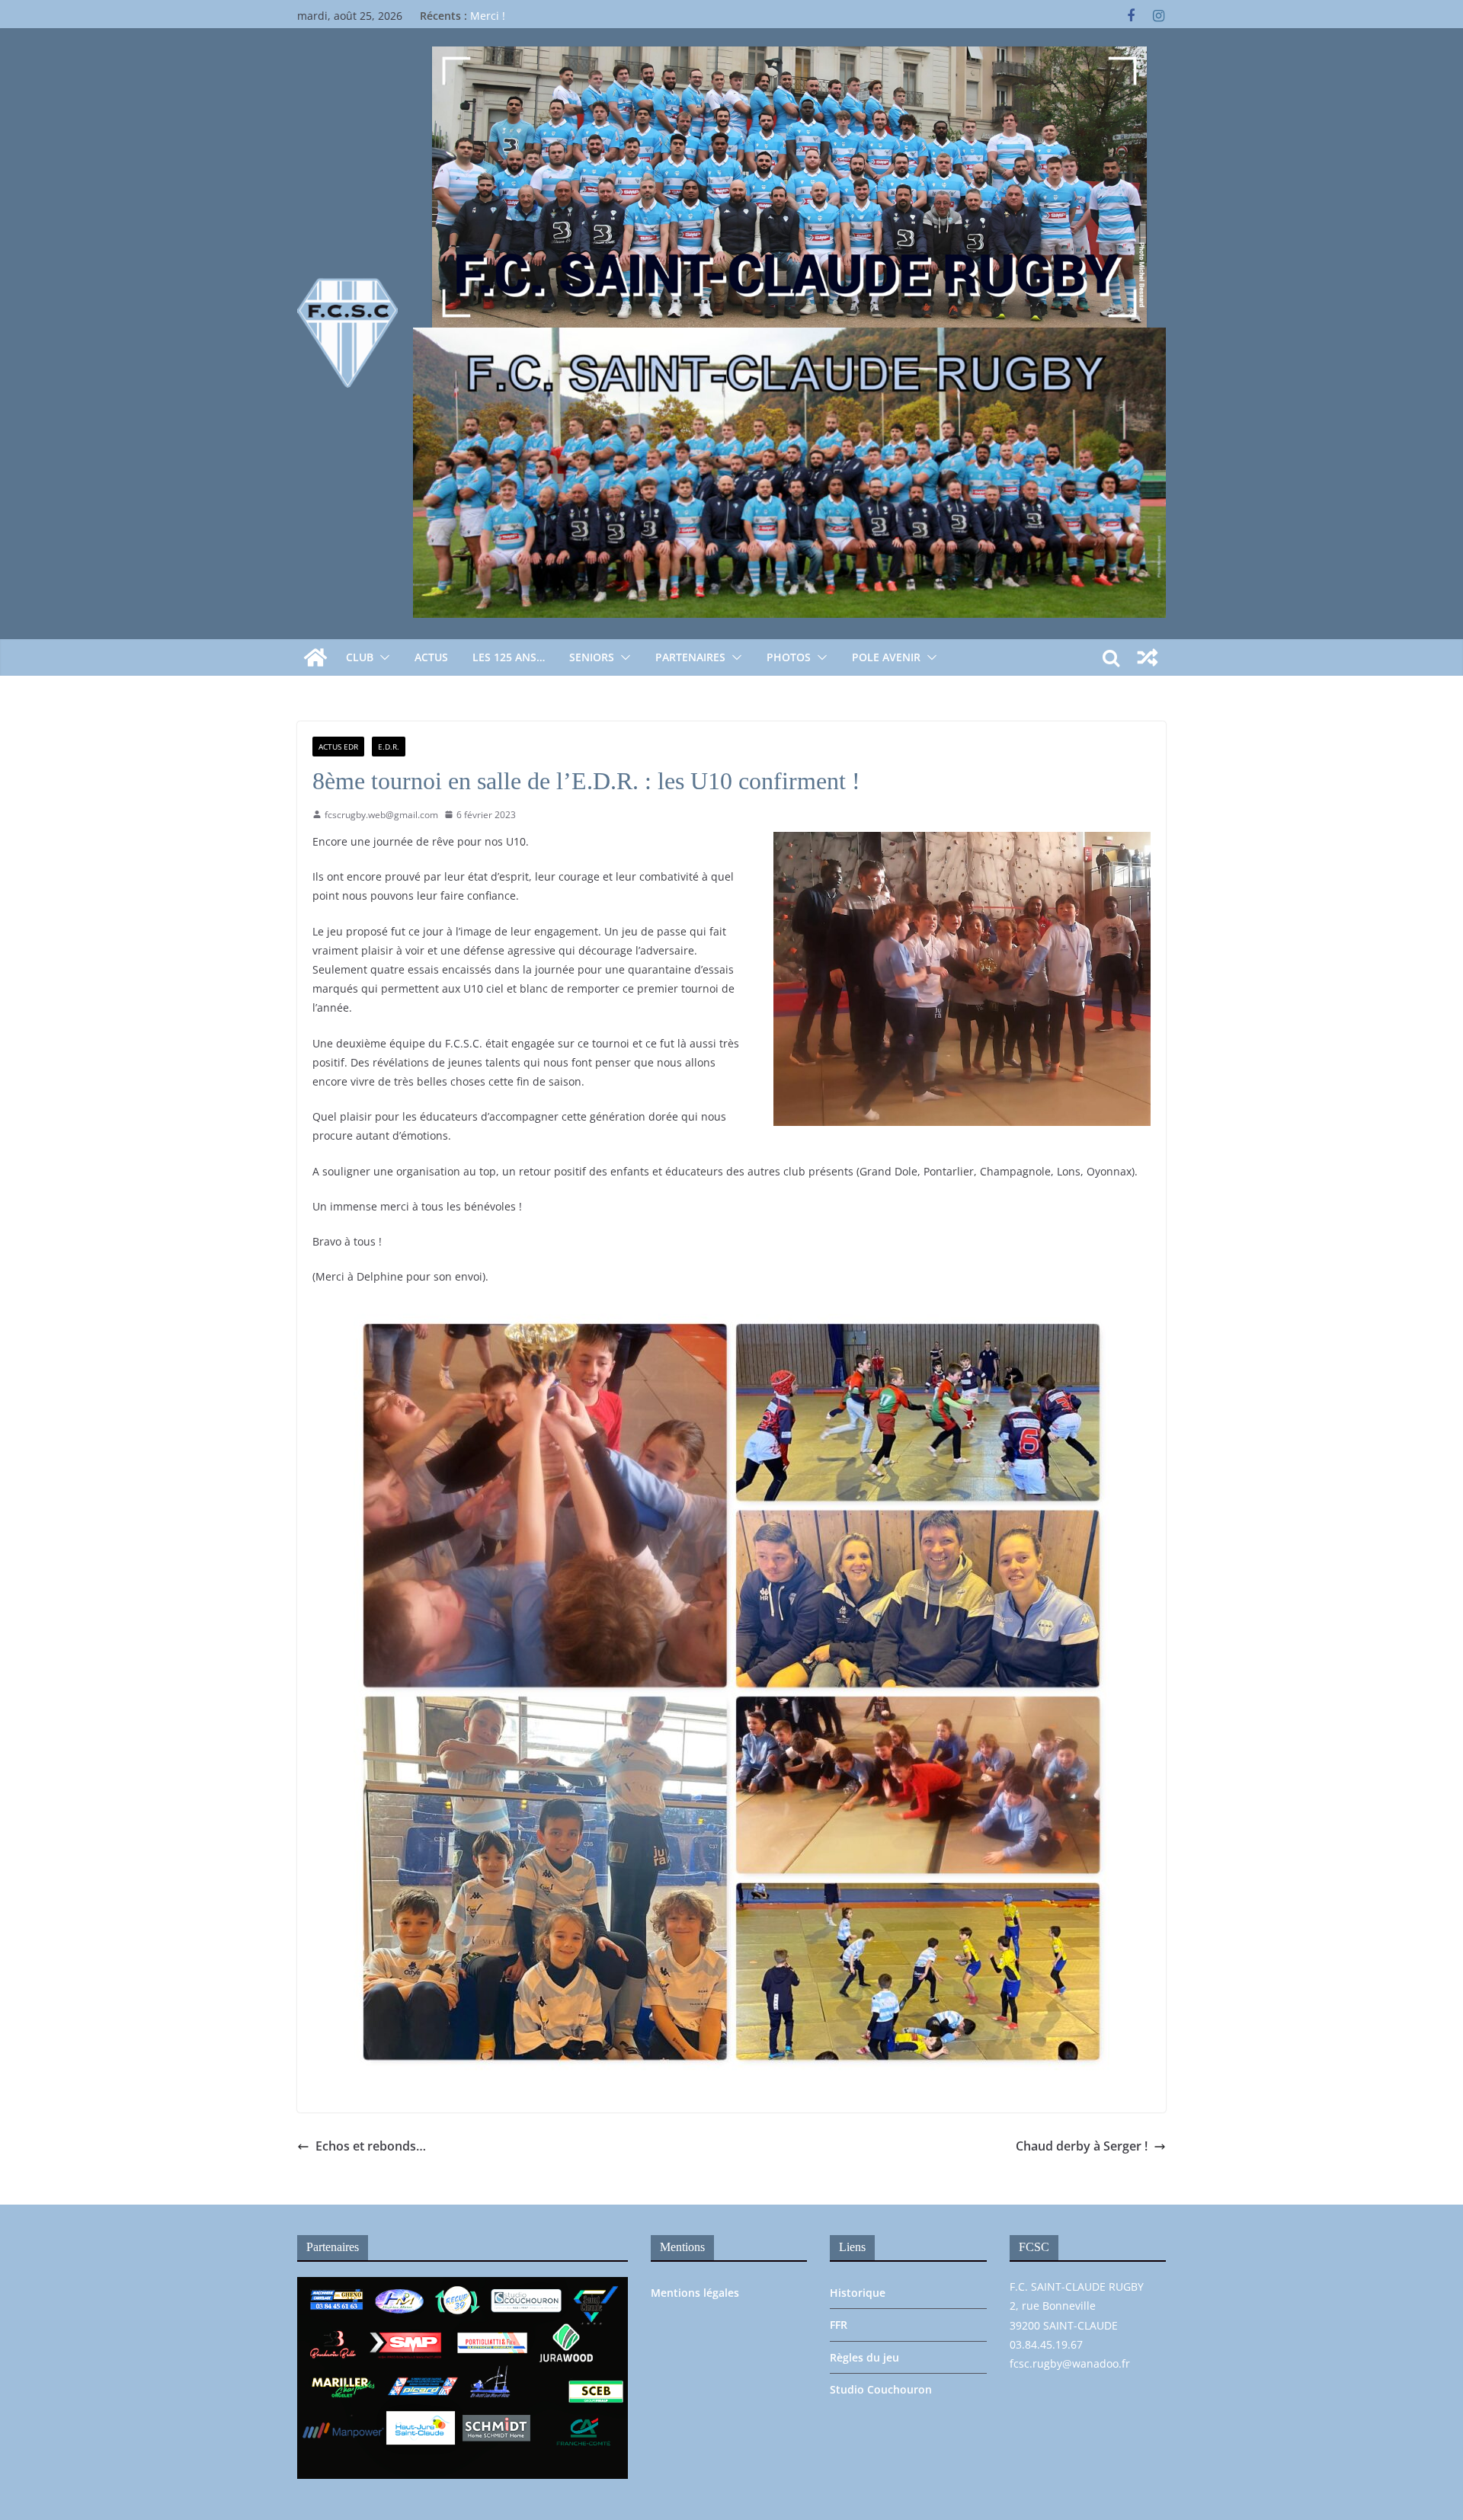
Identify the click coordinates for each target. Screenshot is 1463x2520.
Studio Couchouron (881, 2389)
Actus (431, 657)
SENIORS (592, 657)
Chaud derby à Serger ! (1082, 2146)
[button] (382, 657)
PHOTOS (789, 657)
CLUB (360, 657)
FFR (839, 2325)
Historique (858, 2293)
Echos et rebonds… (371, 2146)
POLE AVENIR (886, 657)
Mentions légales (695, 2293)
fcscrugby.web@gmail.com (381, 815)
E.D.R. (389, 747)
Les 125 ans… (509, 657)
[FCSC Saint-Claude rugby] (315, 657)
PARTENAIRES (690, 657)
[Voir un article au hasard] (1148, 657)
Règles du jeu (864, 2357)
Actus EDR (338, 747)
